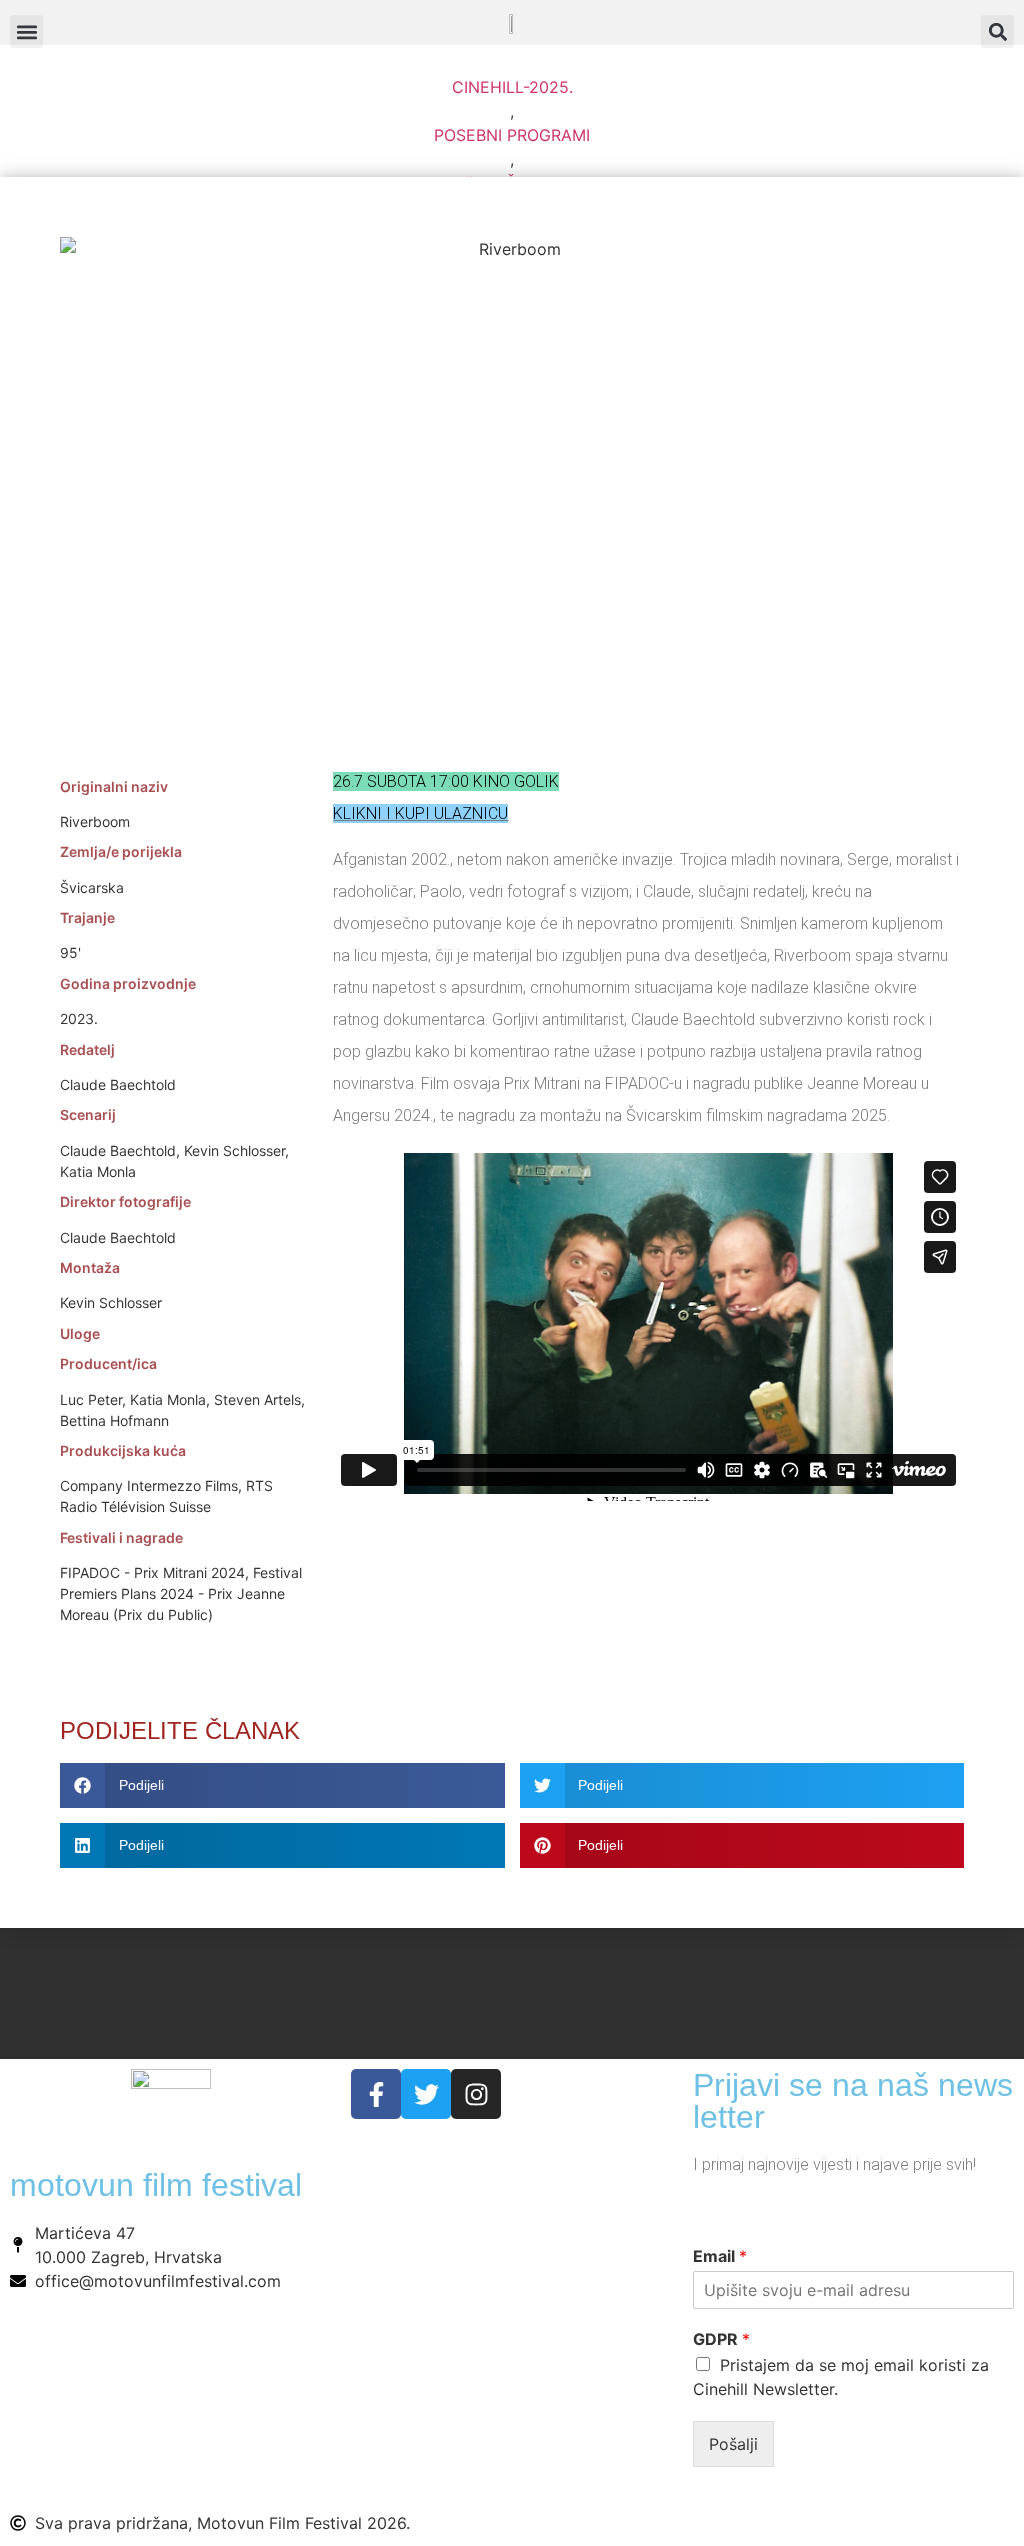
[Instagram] (476, 2094)
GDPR (721, 2339)
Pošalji (733, 2444)
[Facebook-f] (376, 2094)
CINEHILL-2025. (512, 87)
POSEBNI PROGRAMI (512, 135)
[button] (997, 31)
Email (720, 2256)
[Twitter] (426, 2094)
